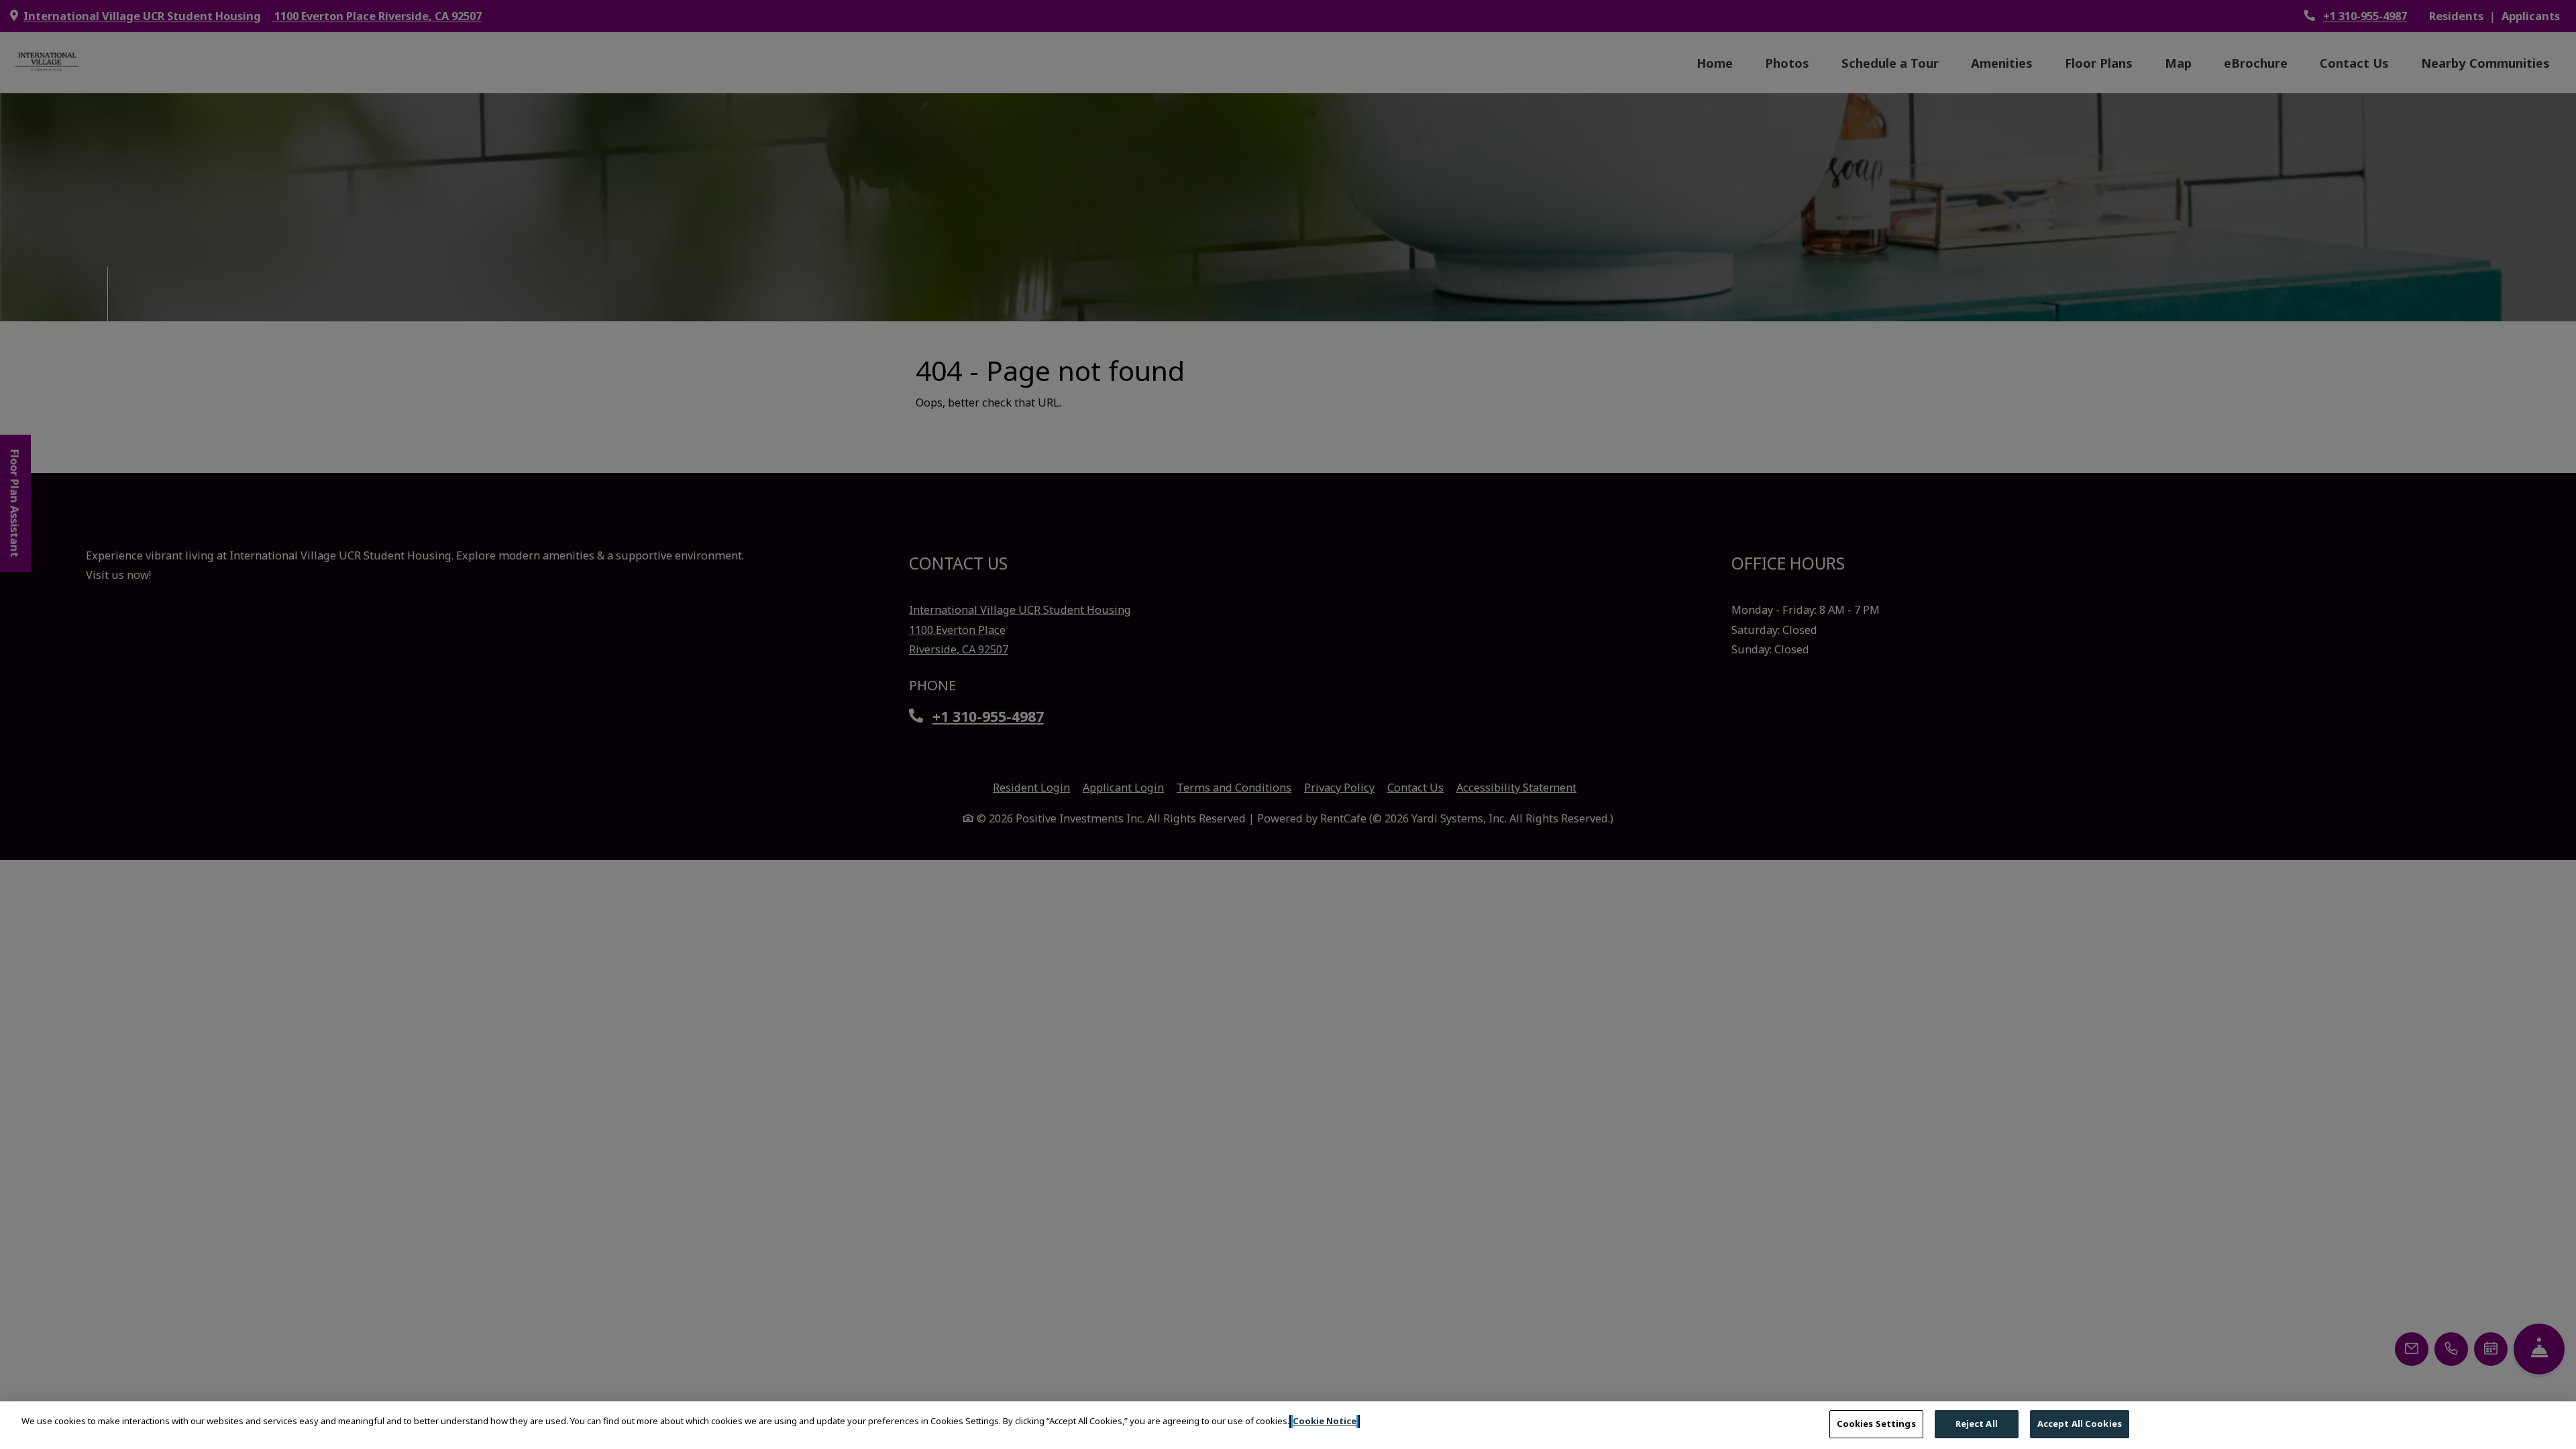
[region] (1288, 1425)
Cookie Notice (1325, 1421)
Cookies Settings (1876, 1424)
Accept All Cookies (2080, 1424)
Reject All (1977, 1424)
